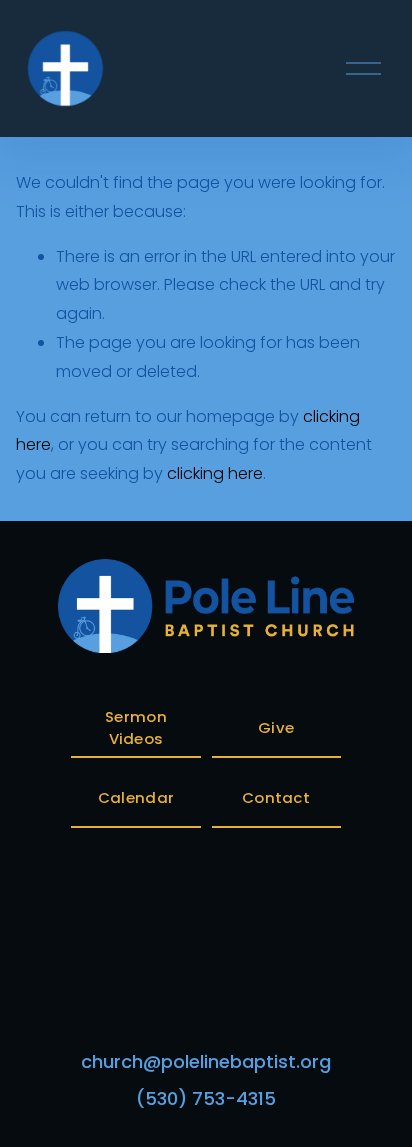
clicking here (215, 473)
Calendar (136, 797)
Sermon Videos (136, 727)
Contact (276, 797)
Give (276, 727)
